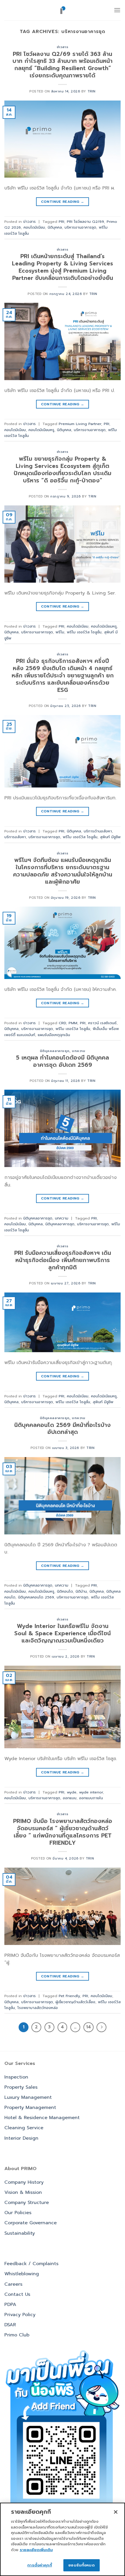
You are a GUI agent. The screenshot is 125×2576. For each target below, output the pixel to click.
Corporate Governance (31, 2223)
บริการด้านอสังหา (98, 831)
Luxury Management (28, 2097)
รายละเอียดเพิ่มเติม (36, 2550)
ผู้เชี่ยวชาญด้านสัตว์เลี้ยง (75, 2002)
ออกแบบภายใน (91, 1798)
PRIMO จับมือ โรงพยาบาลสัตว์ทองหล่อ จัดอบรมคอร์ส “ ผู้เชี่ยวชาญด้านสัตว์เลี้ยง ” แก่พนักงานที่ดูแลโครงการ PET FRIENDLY (63, 1832)
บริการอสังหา (15, 837)
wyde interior (91, 1792)
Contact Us (17, 2294)
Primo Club (17, 2335)
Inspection (16, 2077)
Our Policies (18, 2213)
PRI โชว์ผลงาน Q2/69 (85, 221)
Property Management (30, 2108)
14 (89, 2027)
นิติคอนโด (65, 1591)
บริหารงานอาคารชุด (80, 227)
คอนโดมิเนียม (34, 227)
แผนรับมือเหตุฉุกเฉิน (54, 1035)
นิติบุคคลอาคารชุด (55, 1051)
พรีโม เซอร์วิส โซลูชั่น (84, 632)
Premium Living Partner (80, 424)
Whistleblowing (22, 2274)
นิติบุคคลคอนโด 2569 (36, 1597)
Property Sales (21, 2087)
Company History (24, 2182)
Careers (13, 2284)
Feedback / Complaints (31, 2264)
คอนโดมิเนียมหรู (41, 430)
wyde (72, 1792)
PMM (73, 1023)
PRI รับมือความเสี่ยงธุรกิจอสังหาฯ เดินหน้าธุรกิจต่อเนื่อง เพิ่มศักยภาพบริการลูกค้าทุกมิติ (63, 1260)
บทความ (78, 1051)
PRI (61, 221)
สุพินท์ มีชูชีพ (110, 837)
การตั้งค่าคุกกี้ (40, 2565)
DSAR (10, 2325)
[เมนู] (117, 10)
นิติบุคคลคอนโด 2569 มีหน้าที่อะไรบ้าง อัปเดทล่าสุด (63, 1429)
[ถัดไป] (101, 2027)
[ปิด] (116, 2512)
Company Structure (27, 2203)
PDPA (10, 2305)
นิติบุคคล (55, 227)
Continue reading (63, 202)
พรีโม (60, 632)
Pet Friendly (69, 1996)
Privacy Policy (20, 2315)
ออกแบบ (70, 1798)
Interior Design (21, 2138)
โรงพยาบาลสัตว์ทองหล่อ (38, 2008)
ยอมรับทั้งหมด (81, 2565)
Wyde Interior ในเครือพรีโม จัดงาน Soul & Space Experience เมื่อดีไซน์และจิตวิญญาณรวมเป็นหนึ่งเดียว (63, 1633)
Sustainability (20, 2233)
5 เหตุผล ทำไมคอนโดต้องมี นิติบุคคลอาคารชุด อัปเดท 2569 (63, 1061)
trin (92, 91)
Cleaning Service (24, 2128)
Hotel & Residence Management (42, 2118)
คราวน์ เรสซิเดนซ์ (102, 1023)
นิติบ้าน (81, 1591)
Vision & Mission (23, 2192)
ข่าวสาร (63, 47)
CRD (62, 1023)
